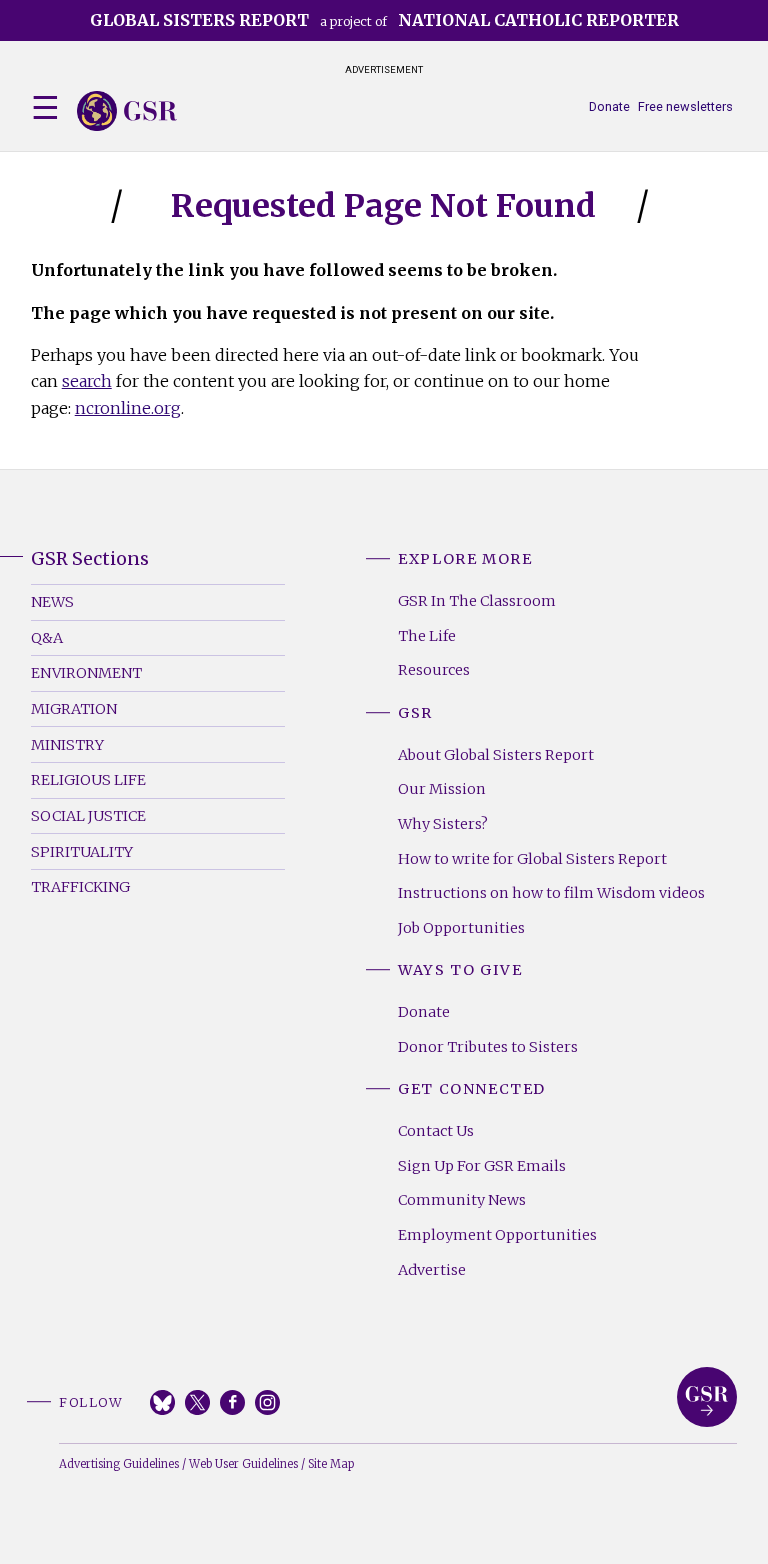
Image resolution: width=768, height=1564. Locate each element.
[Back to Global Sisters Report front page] (127, 111)
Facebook (232, 1402)
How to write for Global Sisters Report (532, 859)
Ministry (67, 745)
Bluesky (162, 1402)
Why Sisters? (443, 824)
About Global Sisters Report (496, 755)
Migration (74, 709)
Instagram (267, 1402)
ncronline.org (128, 408)
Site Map (331, 1464)
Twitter (197, 1402)
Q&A (47, 638)
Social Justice (88, 816)
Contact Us (436, 1131)
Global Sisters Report (707, 1397)
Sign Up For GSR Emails (482, 1166)
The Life (427, 636)
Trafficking (80, 887)
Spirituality (82, 852)
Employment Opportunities (497, 1235)
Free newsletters (685, 106)
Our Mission (442, 789)
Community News (462, 1200)
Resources (434, 670)
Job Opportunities (461, 928)
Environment (86, 673)
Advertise (432, 1270)
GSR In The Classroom (477, 601)
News (52, 602)
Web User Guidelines (243, 1464)
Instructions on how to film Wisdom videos (551, 893)
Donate (609, 106)
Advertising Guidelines (119, 1464)
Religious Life (88, 780)
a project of (384, 20)
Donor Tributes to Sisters (488, 1047)
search (87, 381)
